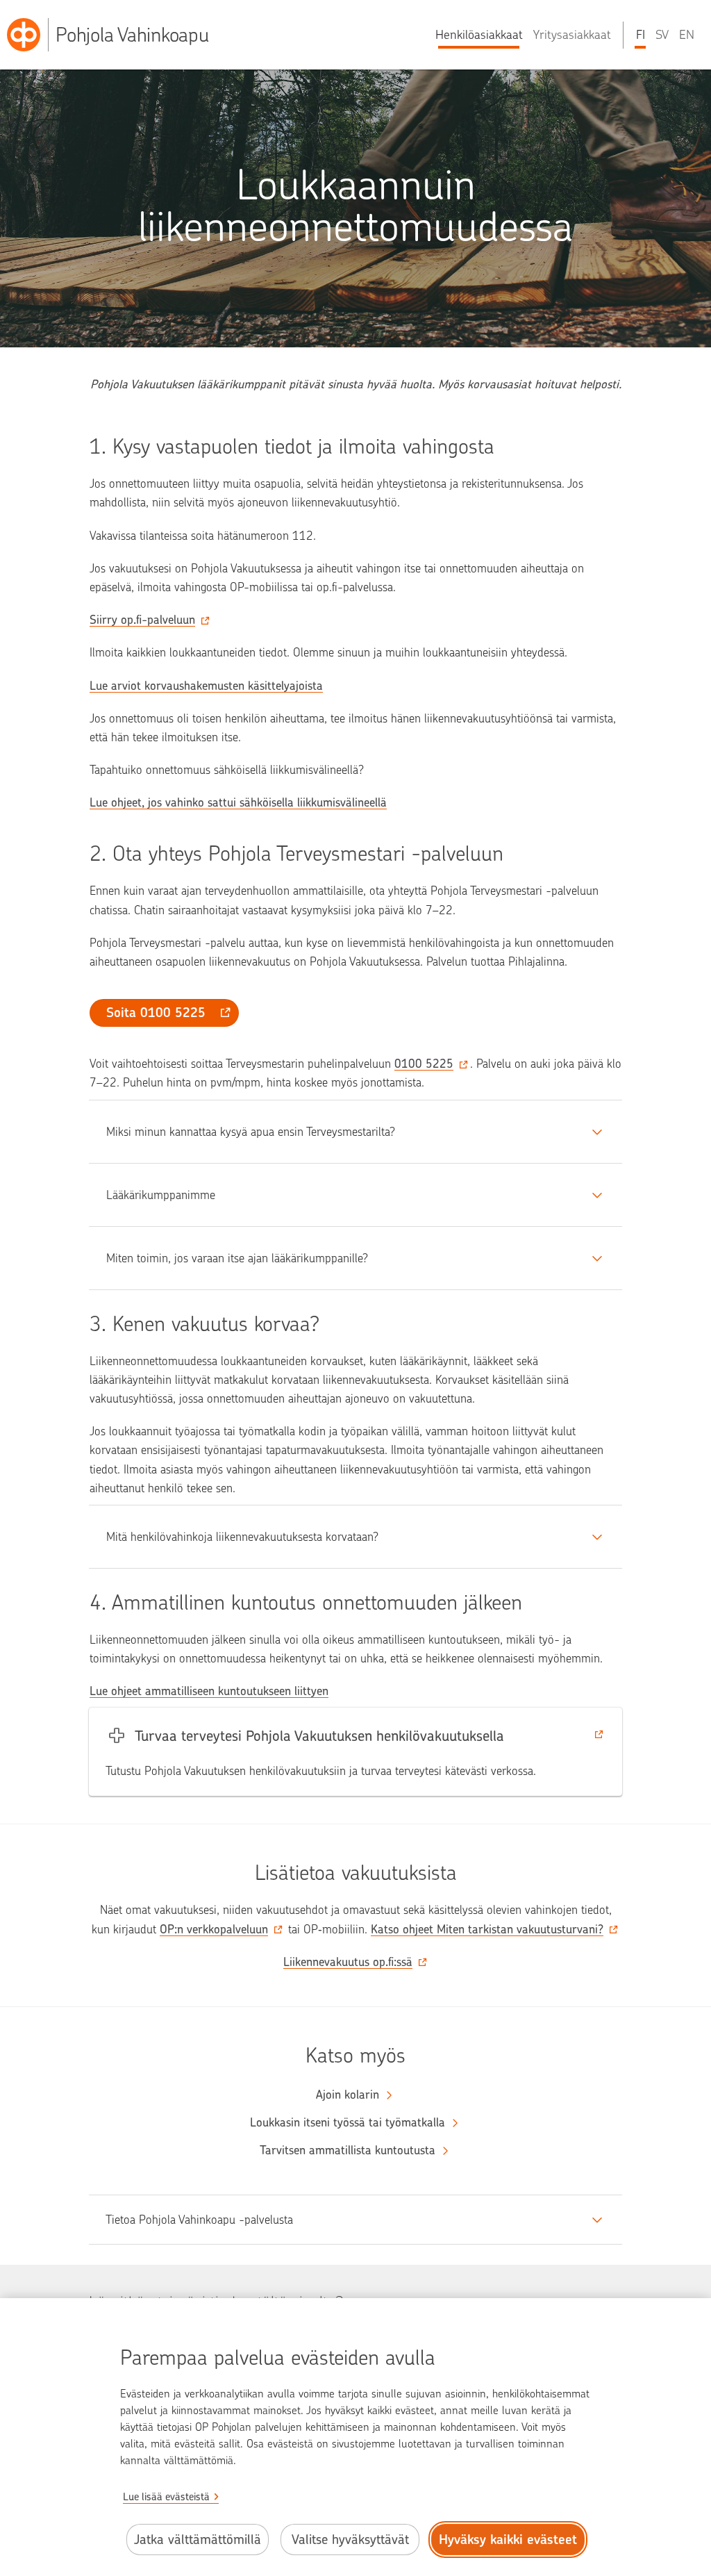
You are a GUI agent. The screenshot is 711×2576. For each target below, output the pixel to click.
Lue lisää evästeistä (166, 2497)
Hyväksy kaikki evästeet (508, 2540)
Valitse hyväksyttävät (350, 2540)
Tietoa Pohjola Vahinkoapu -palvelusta (199, 2220)
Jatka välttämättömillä (198, 2540)
